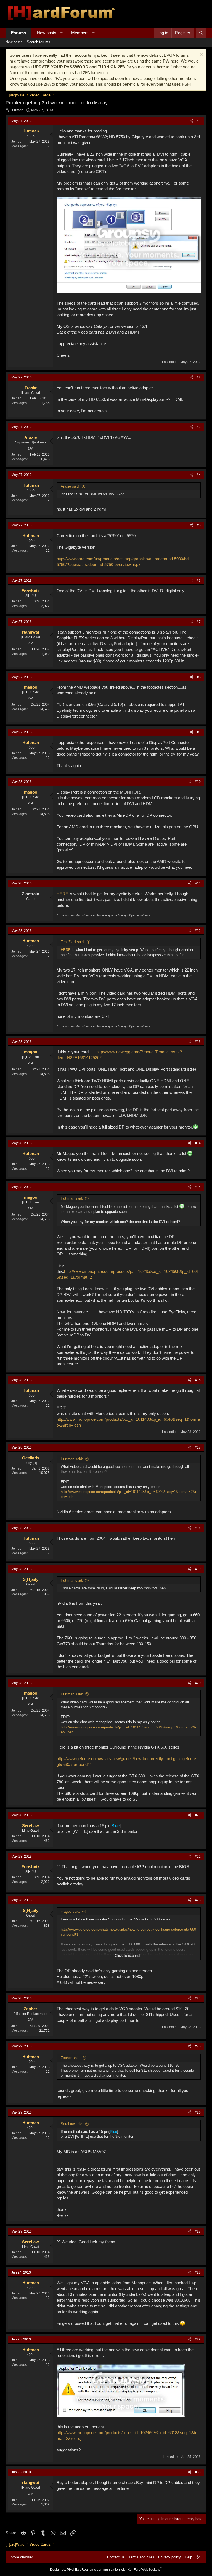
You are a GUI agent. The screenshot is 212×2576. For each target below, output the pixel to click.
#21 (198, 1815)
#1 (199, 121)
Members (80, 33)
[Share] (191, 121)
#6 (199, 581)
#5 (199, 525)
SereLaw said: (72, 2124)
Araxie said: (70, 486)
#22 (198, 1857)
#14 (198, 1143)
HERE (62, 894)
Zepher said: (71, 2058)
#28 (198, 2272)
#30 (198, 2472)
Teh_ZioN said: (73, 942)
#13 (198, 1042)
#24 (198, 1998)
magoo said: (71, 1911)
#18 (198, 1528)
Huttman (16, 110)
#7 (199, 622)
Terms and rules (141, 2557)
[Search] (201, 33)
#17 (198, 1447)
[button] (61, 33)
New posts (47, 33)
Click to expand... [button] (129, 1956)
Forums (18, 33)
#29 (198, 2339)
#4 (199, 475)
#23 (198, 1900)
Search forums (39, 42)
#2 (199, 377)
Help (189, 2557)
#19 (198, 1569)
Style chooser (22, 2557)
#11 (198, 883)
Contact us (116, 2557)
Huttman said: (72, 1198)
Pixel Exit (74, 2570)
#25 (198, 2046)
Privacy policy (169, 2557)
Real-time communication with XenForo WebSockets (122, 2570)
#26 (198, 2112)
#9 (199, 732)
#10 (198, 782)
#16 (198, 1380)
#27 (198, 2231)
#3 (199, 427)
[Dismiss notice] (201, 55)
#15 (198, 1187)
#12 (198, 931)
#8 (199, 677)
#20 (198, 1683)
